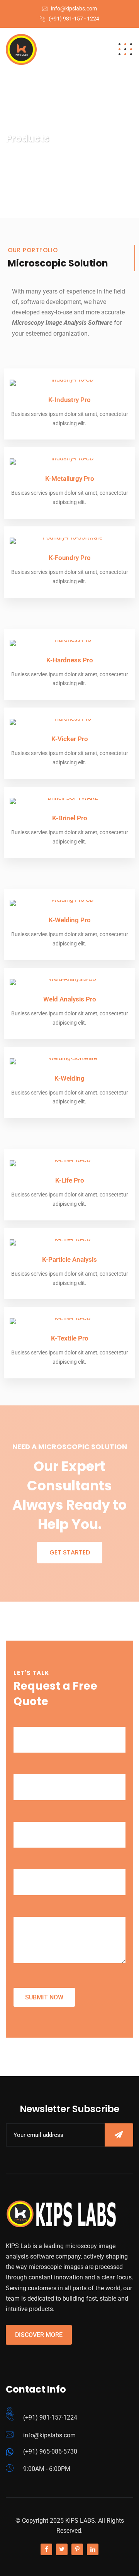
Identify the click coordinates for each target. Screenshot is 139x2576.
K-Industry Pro (69, 400)
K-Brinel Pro (70, 818)
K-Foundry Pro (70, 558)
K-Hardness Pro (70, 660)
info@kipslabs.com (74, 8)
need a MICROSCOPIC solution (70, 1447)
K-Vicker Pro (70, 739)
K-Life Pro (70, 1180)
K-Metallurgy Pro (70, 479)
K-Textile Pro (70, 1338)
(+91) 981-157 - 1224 (74, 19)
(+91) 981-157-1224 (50, 2417)
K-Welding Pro (70, 920)
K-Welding (69, 1078)
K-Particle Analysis (69, 1259)
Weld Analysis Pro (70, 999)
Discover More (39, 2335)
